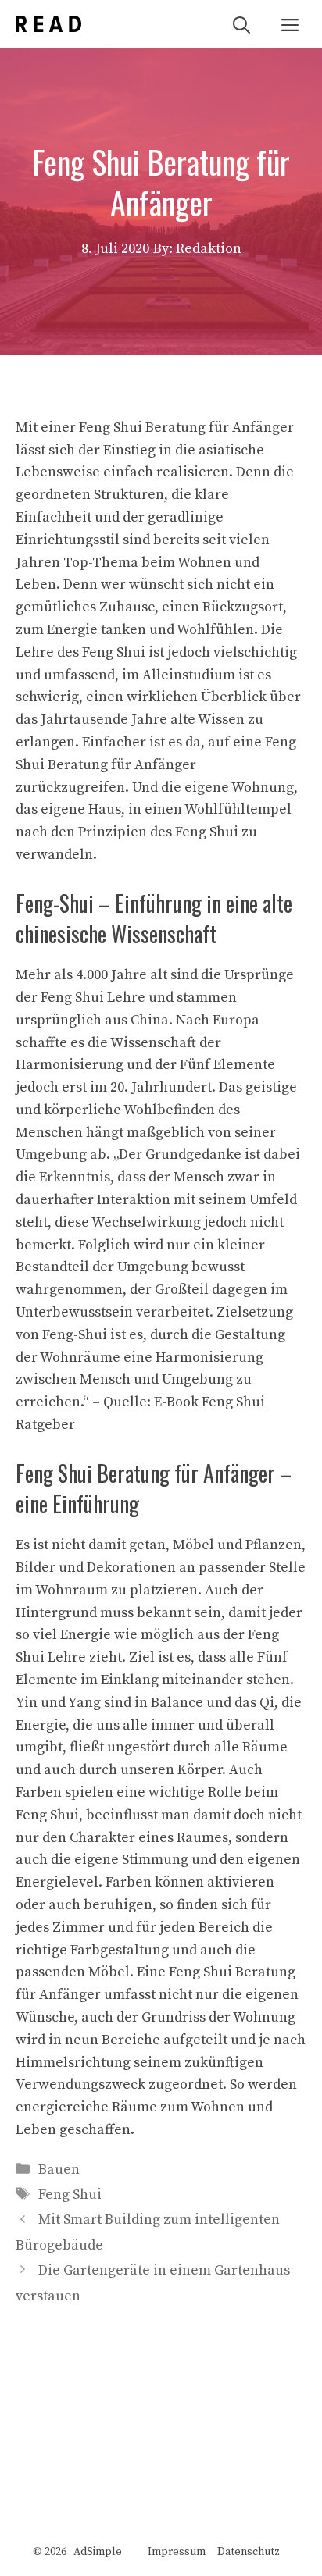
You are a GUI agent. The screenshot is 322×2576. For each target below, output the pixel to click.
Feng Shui (70, 2195)
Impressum (177, 2552)
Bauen (59, 2170)
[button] (241, 24)
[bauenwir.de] (48, 24)
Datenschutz (249, 2552)
